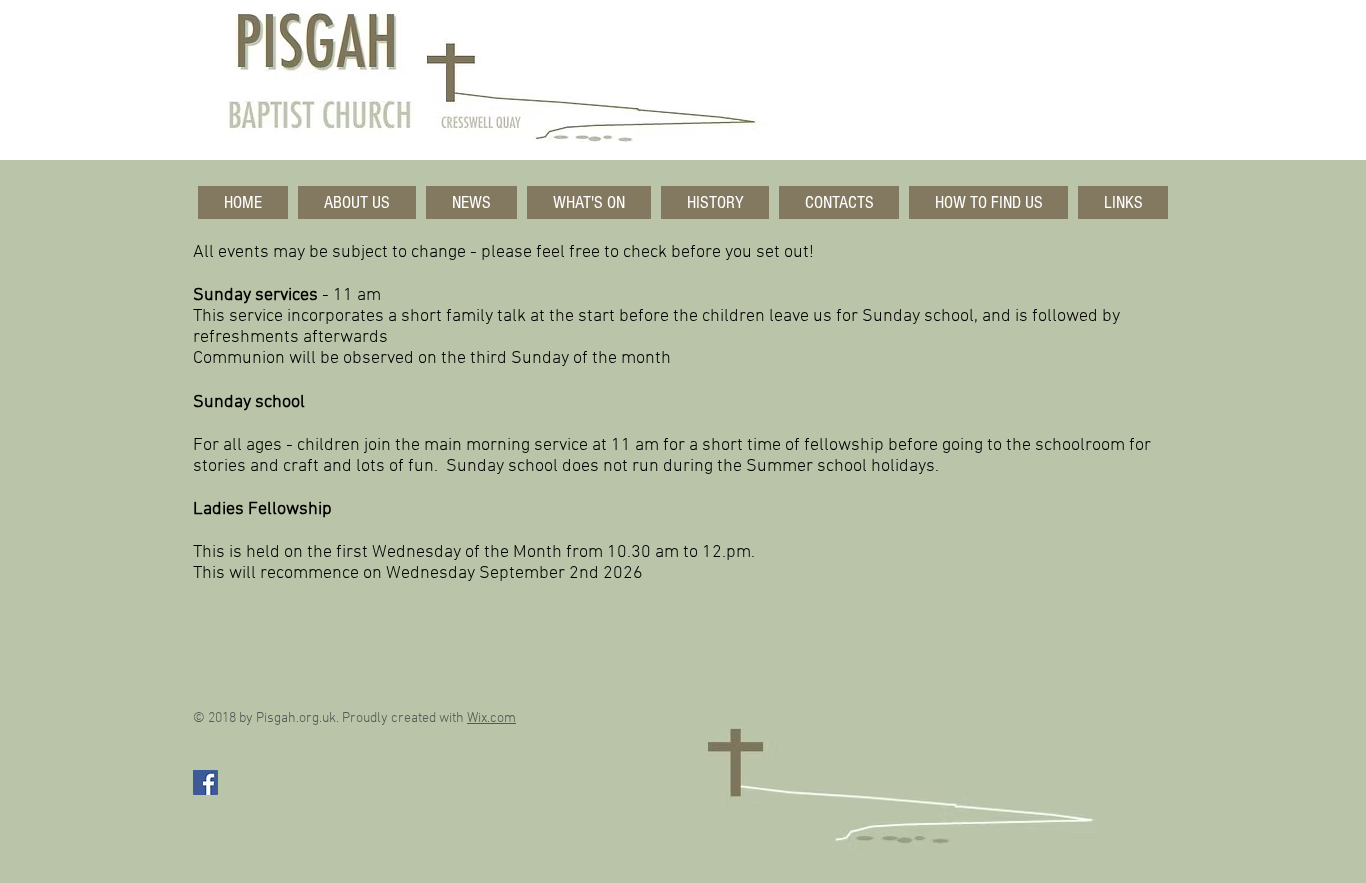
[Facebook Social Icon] (205, 782)
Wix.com (491, 718)
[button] (357, 202)
